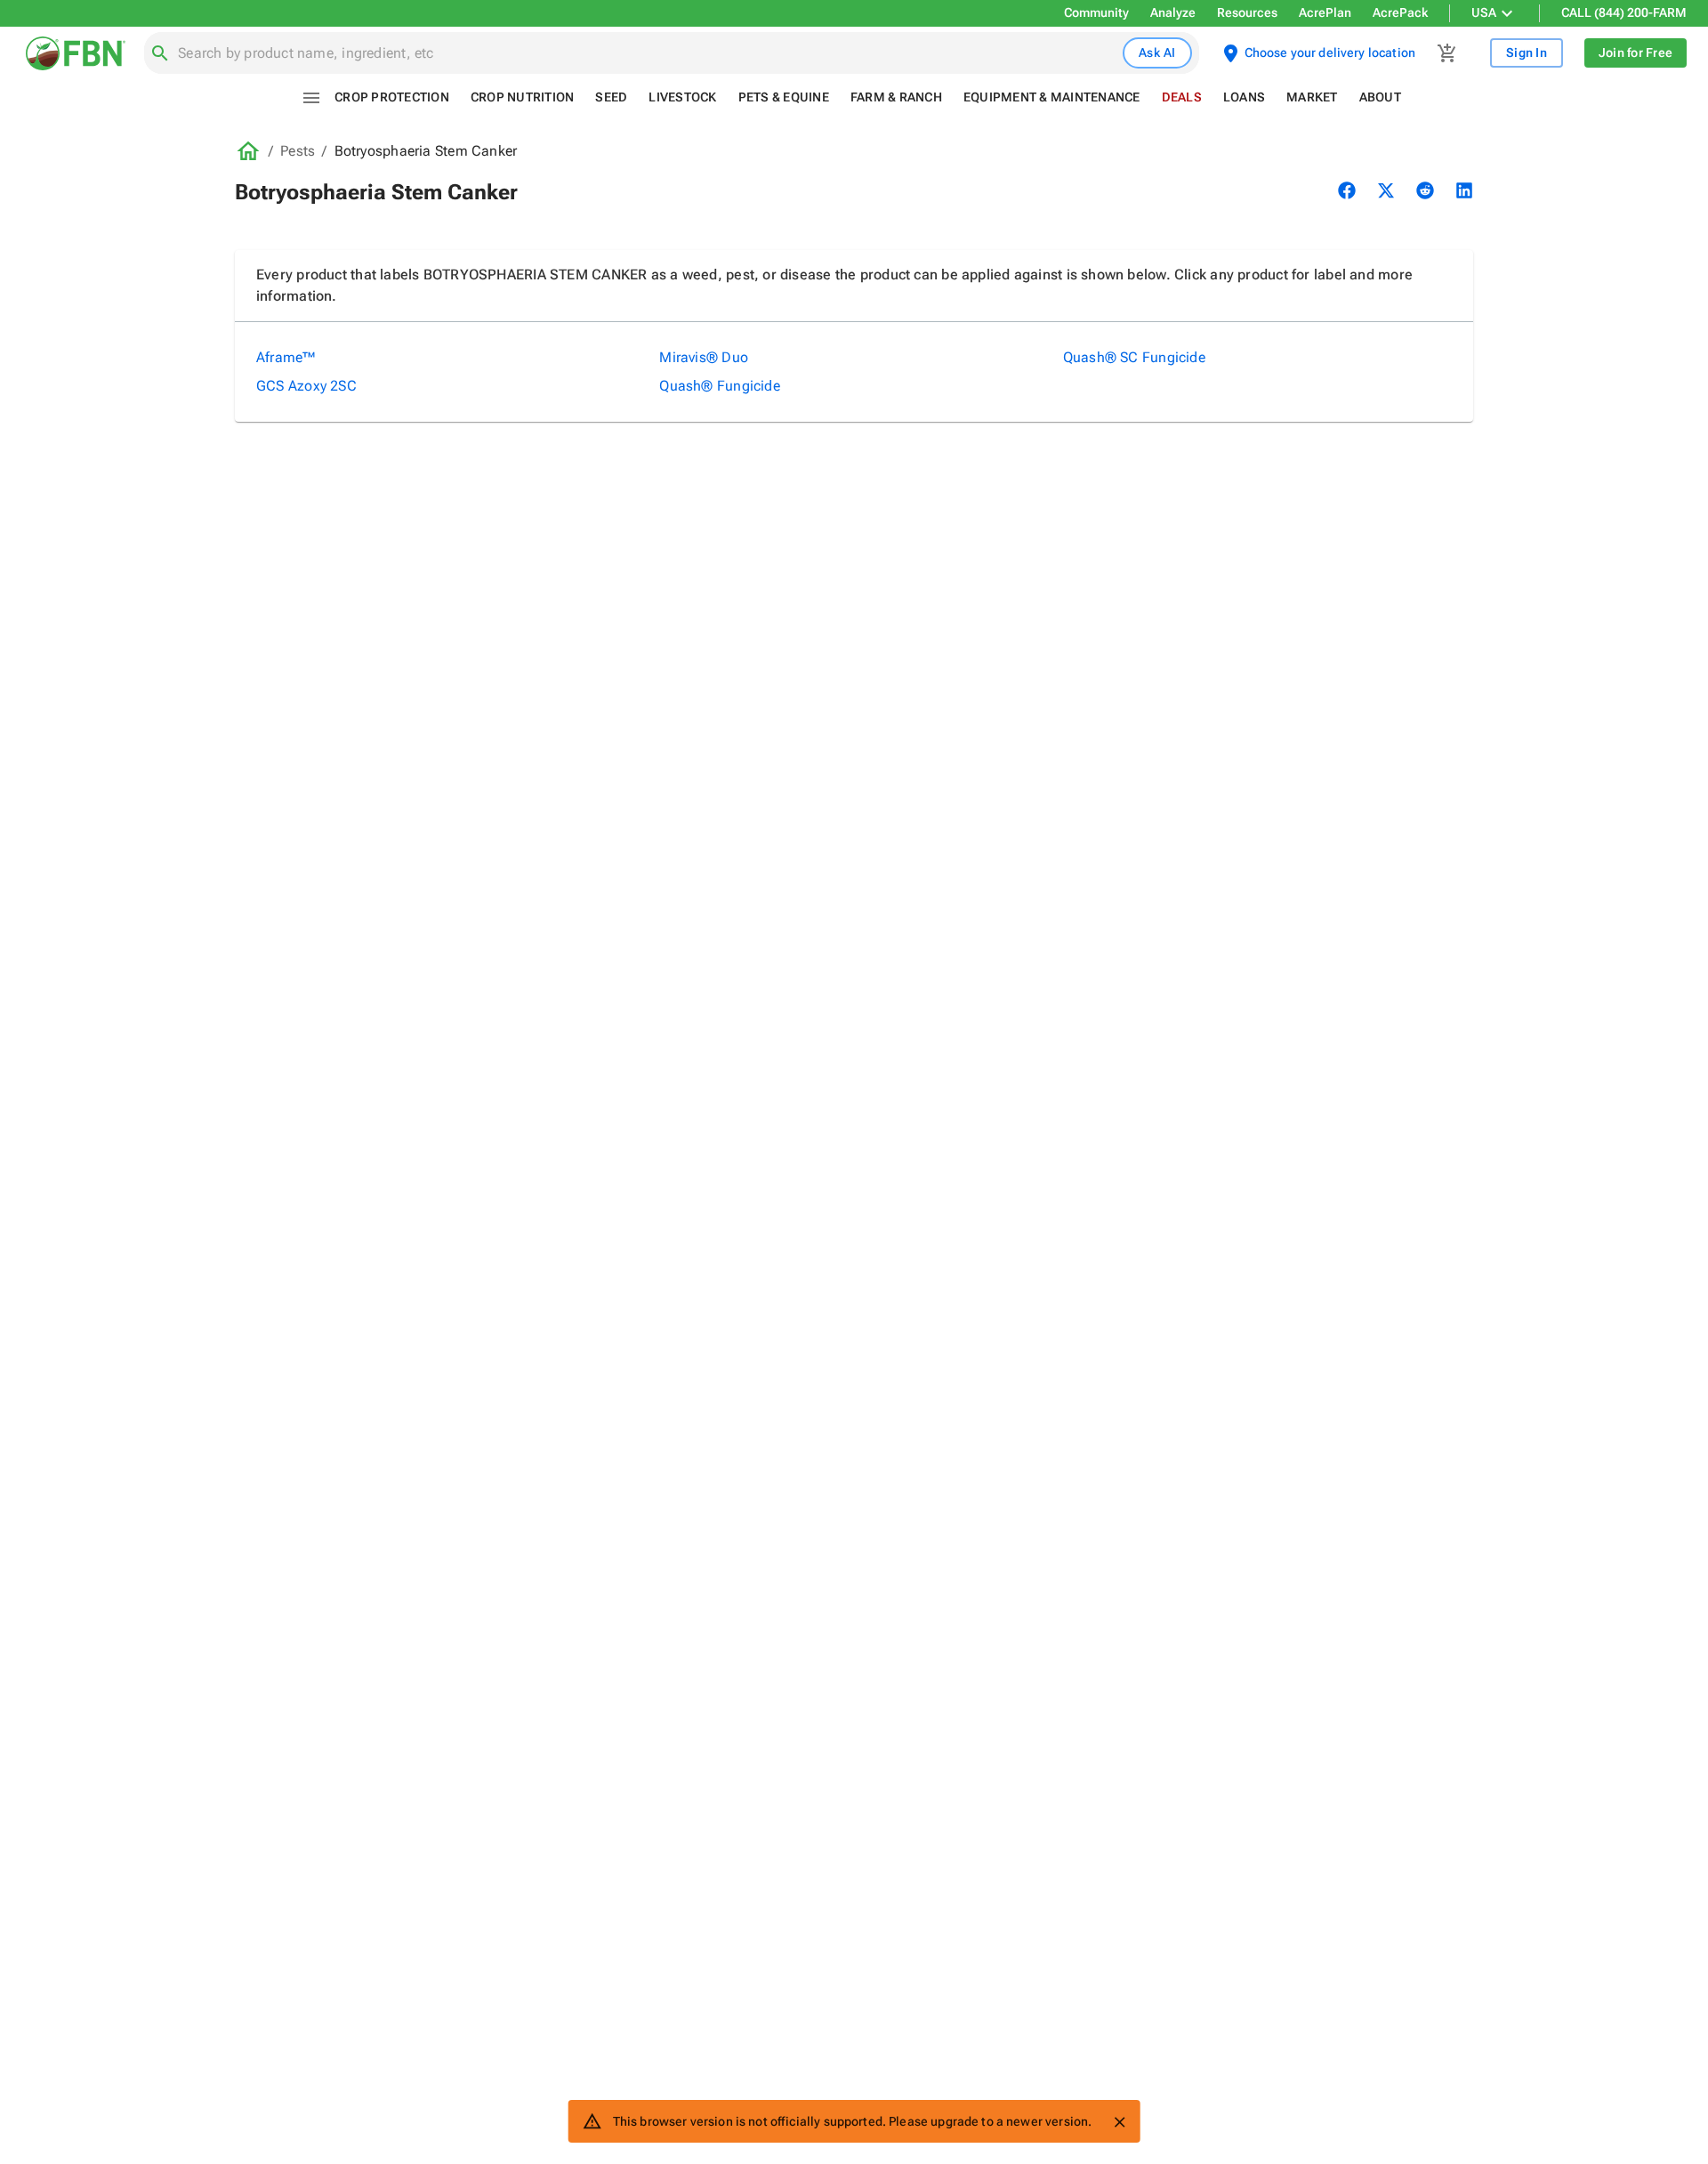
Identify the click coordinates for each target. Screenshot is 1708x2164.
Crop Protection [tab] (392, 97)
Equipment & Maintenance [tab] (1052, 97)
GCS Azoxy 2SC (306, 386)
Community (1096, 12)
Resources (1247, 12)
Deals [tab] (1182, 97)
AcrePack (1400, 12)
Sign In (1527, 52)
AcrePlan (1325, 12)
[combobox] (647, 53)
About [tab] (1380, 97)
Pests (298, 151)
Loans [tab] (1244, 97)
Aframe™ (286, 357)
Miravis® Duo (704, 357)
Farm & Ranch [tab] (896, 97)
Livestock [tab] (682, 97)
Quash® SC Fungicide (1134, 357)
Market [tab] (1312, 97)
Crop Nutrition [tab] (523, 97)
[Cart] (1447, 53)
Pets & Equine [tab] (784, 97)
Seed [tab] (611, 97)
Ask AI (1157, 52)
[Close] (1119, 2122)
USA (1484, 12)
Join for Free (1635, 52)
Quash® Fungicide (720, 386)
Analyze (1173, 12)
